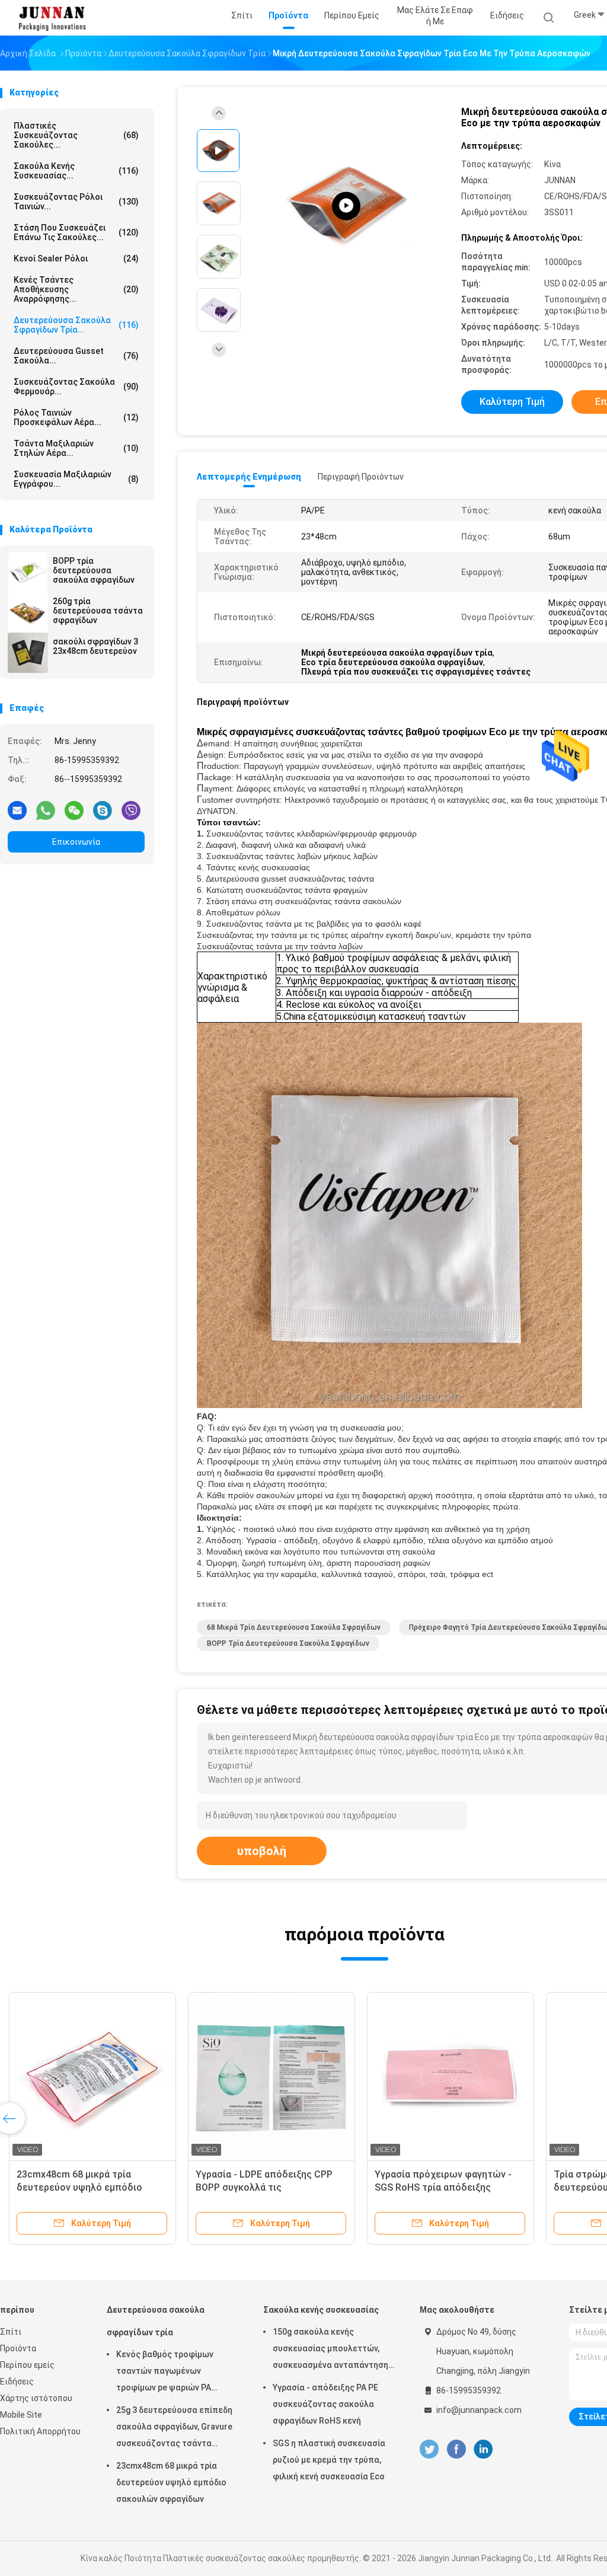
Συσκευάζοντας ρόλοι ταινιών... (76, 202)
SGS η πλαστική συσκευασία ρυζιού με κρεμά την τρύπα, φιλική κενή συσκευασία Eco (329, 2460)
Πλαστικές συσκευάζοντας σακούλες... (76, 135)
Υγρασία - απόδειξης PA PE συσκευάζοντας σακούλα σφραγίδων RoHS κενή (325, 2404)
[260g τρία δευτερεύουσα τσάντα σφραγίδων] (28, 612)
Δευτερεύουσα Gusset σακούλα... (76, 356)
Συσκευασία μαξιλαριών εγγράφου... (76, 479)
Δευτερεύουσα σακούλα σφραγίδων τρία (156, 2321)
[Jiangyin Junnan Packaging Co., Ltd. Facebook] (456, 2449)
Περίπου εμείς (27, 2365)
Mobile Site (21, 2415)
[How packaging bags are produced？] (346, 206)
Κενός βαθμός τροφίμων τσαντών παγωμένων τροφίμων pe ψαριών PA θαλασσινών (165, 2373)
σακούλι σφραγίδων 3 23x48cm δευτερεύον (95, 646)
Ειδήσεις (17, 2382)
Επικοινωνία (76, 842)
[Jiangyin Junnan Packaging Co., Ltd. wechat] (74, 810)
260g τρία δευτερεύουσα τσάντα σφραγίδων (98, 611)
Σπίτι (11, 2332)
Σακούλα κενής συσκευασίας (321, 2310)
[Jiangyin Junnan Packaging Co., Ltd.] (52, 18)
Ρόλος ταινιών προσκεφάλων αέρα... (76, 417)
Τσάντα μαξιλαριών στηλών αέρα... (76, 448)
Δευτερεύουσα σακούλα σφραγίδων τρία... (76, 325)
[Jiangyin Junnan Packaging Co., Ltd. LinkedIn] (483, 2449)
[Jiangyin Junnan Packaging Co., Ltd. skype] (103, 810)
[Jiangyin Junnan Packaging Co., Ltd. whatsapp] (46, 810)
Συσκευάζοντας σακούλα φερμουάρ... (76, 387)
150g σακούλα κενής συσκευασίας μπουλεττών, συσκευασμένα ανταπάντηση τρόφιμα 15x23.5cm (330, 2350)
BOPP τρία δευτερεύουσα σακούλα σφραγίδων (94, 570)
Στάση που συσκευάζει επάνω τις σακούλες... (76, 232)
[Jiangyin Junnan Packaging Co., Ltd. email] (17, 810)
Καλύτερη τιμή (512, 402)
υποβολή (262, 1851)
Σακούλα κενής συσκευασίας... (76, 171)
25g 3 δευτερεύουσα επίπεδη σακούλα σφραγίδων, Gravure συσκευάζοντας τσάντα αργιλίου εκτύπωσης (174, 2428)
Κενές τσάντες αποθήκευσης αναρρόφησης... (76, 289)
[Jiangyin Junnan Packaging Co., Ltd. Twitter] (429, 2449)
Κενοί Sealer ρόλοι (76, 258)
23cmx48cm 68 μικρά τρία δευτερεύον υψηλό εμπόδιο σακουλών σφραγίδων (171, 2482)
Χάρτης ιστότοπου (36, 2398)
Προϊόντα (18, 2348)
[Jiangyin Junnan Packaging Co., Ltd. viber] (131, 810)
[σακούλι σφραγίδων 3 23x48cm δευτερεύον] (28, 653)
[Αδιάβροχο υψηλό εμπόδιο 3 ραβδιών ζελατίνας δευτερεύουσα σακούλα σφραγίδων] (271, 2076)
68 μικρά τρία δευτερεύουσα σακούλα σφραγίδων (294, 1627)
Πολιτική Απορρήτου (40, 2431)
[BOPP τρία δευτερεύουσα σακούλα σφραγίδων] (28, 572)
